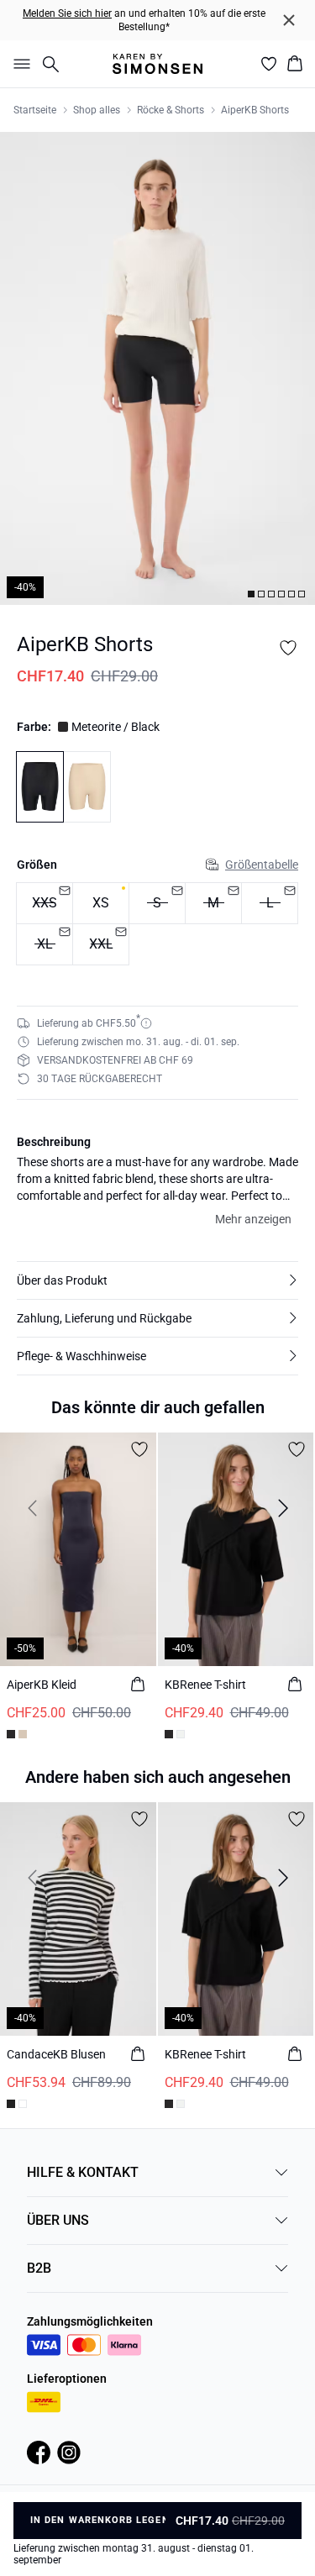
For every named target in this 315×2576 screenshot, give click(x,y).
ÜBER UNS (58, 2220)
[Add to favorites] (288, 648)
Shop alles (97, 110)
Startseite (35, 110)
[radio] (101, 903)
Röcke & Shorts (171, 110)
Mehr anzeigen (253, 1219)
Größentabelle (262, 865)
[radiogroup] (157, 924)
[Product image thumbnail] (251, 594)
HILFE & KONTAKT (83, 2172)
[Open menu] (18, 64)
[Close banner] (289, 20)
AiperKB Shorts (255, 110)
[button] (157, 1280)
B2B (39, 2268)
